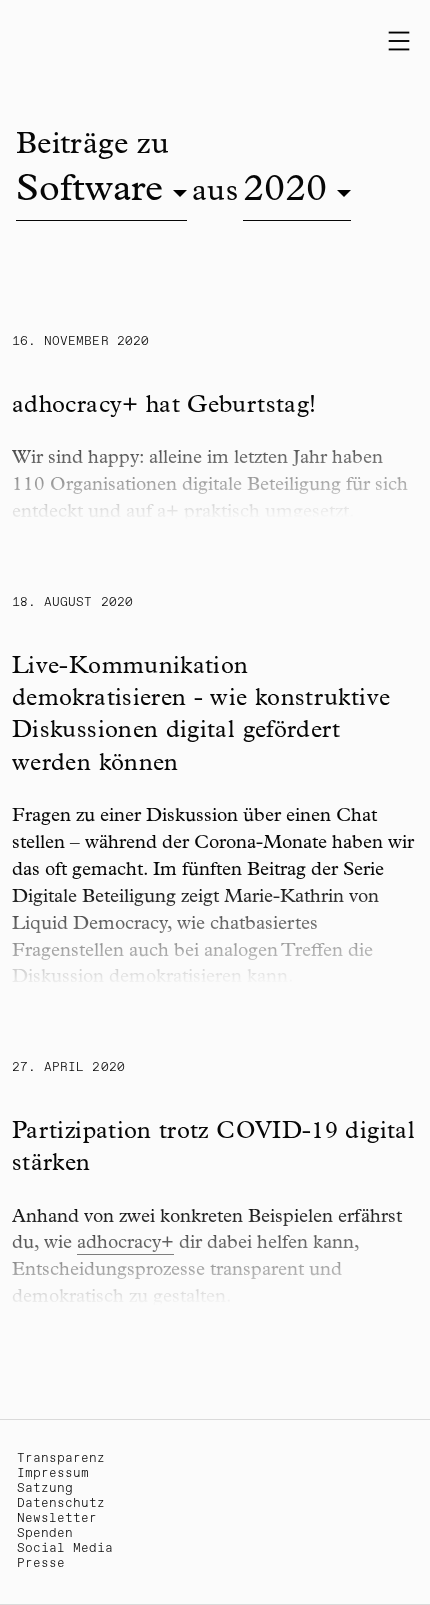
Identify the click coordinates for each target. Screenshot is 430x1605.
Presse (41, 1563)
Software (89, 192)
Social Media (65, 1548)
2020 (285, 192)
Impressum (53, 1473)
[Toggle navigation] (399, 41)
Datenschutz (61, 1503)
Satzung (45, 1488)
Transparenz (61, 1458)
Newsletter (57, 1518)
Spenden (45, 1533)
